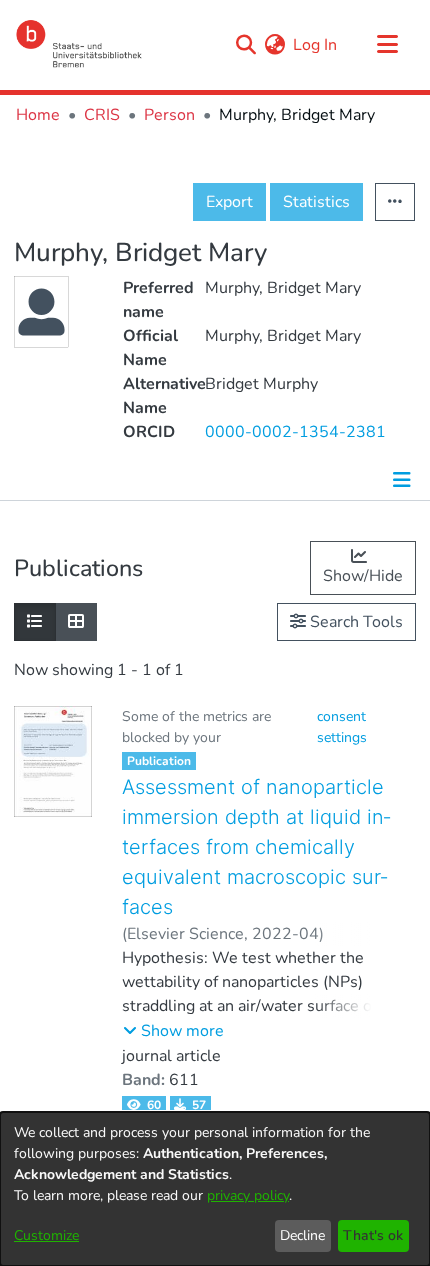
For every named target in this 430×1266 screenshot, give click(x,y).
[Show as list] (35, 622)
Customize (46, 1235)
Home (38, 115)
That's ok (373, 1235)
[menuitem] (274, 45)
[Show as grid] (76, 622)
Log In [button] (316, 45)
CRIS (102, 115)
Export (229, 202)
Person (169, 115)
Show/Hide (363, 576)
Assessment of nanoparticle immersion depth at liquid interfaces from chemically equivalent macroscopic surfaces (256, 847)
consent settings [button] (342, 727)
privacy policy (248, 1195)
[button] (173, 1031)
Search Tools (354, 622)
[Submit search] (245, 45)
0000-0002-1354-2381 (295, 432)
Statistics (316, 202)
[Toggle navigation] (387, 45)
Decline (302, 1235)
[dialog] (215, 1189)
